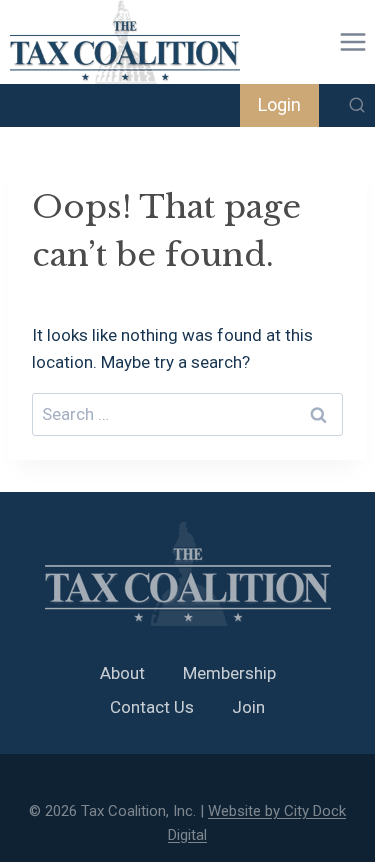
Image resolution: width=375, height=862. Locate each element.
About (122, 673)
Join (248, 707)
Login (279, 104)
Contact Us (152, 707)
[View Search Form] (357, 106)
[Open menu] (353, 41)
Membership (229, 673)
